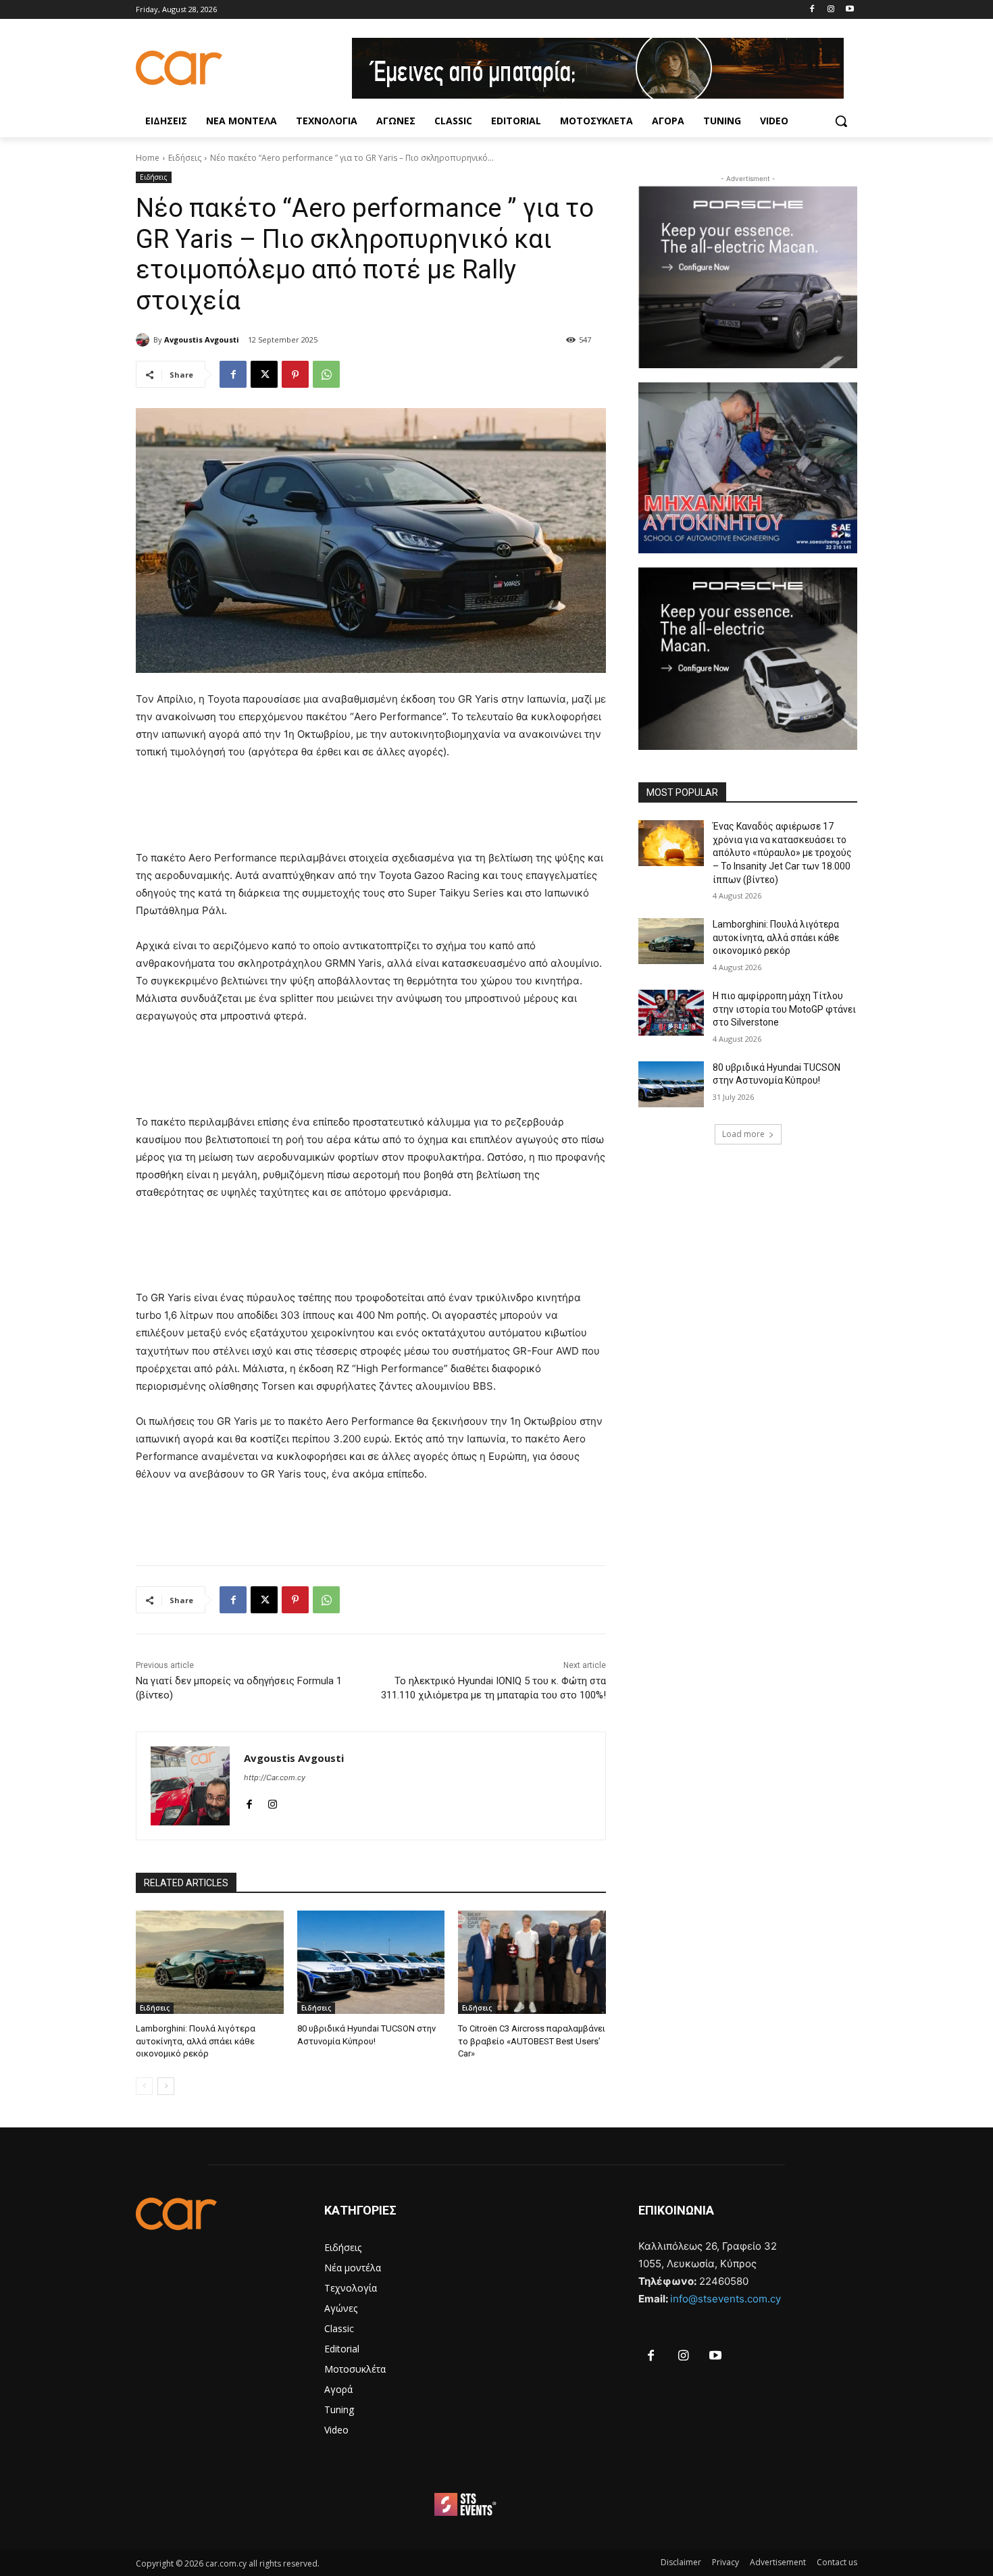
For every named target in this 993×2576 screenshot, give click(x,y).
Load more (743, 1134)
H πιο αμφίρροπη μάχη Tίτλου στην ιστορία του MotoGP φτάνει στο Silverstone (784, 1009)
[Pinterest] (295, 374)
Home (148, 158)
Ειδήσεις (185, 158)
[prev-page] (144, 2086)
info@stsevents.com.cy (725, 2299)
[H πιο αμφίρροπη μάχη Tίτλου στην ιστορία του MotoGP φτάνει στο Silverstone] (671, 1013)
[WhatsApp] (326, 374)
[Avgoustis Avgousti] (145, 340)
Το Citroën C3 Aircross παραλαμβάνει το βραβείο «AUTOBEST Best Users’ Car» (532, 2041)
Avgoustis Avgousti (202, 339)
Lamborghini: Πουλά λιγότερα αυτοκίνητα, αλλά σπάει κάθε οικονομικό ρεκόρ (196, 2041)
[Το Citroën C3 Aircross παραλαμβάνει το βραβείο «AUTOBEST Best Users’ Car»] (532, 1962)
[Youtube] (849, 10)
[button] (841, 121)
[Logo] (244, 68)
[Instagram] (831, 10)
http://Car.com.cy (275, 1777)
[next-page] (166, 2086)
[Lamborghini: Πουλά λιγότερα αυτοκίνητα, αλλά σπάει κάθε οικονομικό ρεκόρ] (210, 1962)
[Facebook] (812, 10)
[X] (264, 374)
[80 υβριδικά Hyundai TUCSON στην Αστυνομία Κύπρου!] (371, 1962)
